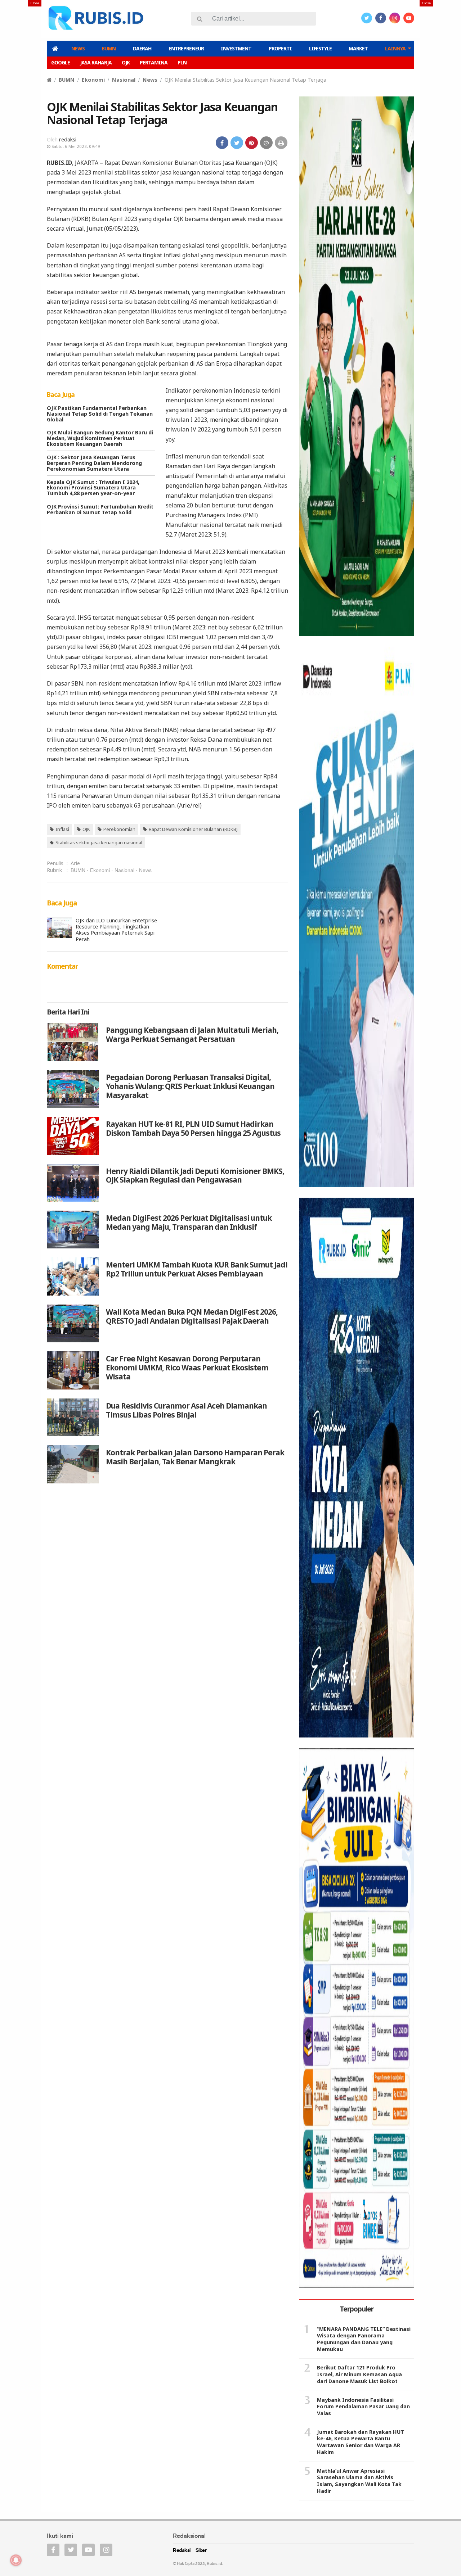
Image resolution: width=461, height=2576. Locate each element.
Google (61, 62)
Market (358, 48)
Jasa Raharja (96, 62)
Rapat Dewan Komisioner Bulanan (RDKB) (193, 829)
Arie (75, 863)
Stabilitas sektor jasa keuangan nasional (99, 842)
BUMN (109, 48)
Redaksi (182, 2551)
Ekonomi (93, 80)
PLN (182, 62)
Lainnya (395, 48)
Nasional (124, 80)
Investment (236, 48)
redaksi (68, 139)
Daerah (142, 48)
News (78, 48)
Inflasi (62, 829)
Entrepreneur (186, 48)
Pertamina (154, 62)
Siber (201, 2551)
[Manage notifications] (16, 2560)
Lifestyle (320, 48)
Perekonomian (119, 829)
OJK (126, 62)
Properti (280, 48)
